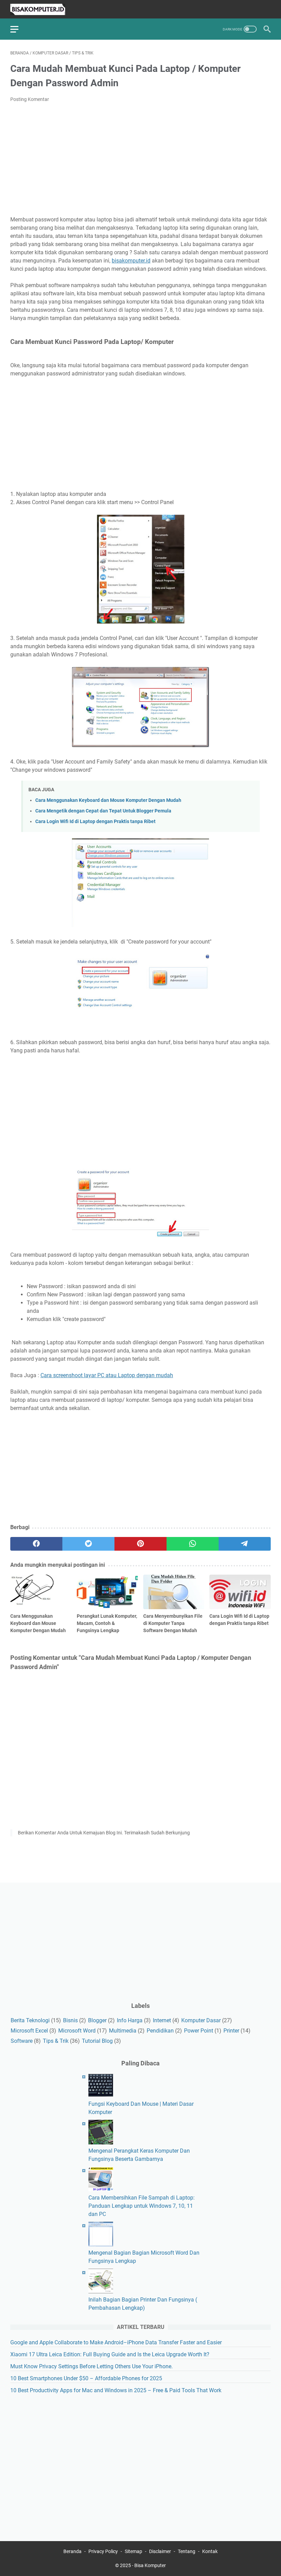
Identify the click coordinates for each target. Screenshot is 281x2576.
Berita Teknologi (30, 2020)
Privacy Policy (103, 2551)
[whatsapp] (193, 1544)
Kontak (210, 2551)
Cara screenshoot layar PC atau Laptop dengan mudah (107, 1375)
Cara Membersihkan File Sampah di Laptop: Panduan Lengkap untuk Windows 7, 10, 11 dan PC (142, 2206)
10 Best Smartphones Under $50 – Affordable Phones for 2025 (86, 2378)
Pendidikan (160, 2031)
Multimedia (123, 2031)
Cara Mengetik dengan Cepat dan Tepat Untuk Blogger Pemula (103, 811)
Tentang (187, 2551)
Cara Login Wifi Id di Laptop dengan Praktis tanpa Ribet (95, 822)
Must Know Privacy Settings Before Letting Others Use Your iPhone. (91, 2366)
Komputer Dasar (201, 2020)
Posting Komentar (30, 99)
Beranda (72, 2551)
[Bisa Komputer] (42, 9)
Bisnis (70, 2020)
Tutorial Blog (97, 2041)
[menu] (19, 29)
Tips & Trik (56, 2041)
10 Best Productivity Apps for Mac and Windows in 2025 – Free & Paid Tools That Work (116, 2390)
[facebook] (36, 1544)
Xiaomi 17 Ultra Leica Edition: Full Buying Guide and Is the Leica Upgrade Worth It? (110, 2354)
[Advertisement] (140, 159)
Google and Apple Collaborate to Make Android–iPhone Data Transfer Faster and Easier (116, 2342)
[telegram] (245, 1544)
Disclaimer (160, 2551)
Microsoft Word (77, 2031)
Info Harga (130, 2020)
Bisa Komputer (150, 2565)
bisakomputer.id (131, 261)
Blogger (97, 2020)
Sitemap (133, 2551)
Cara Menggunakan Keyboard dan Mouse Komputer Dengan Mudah (108, 800)
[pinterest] (140, 1544)
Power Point (199, 2031)
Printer (231, 2031)
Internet (162, 2020)
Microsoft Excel (29, 2031)
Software (22, 2041)
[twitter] (88, 1544)
